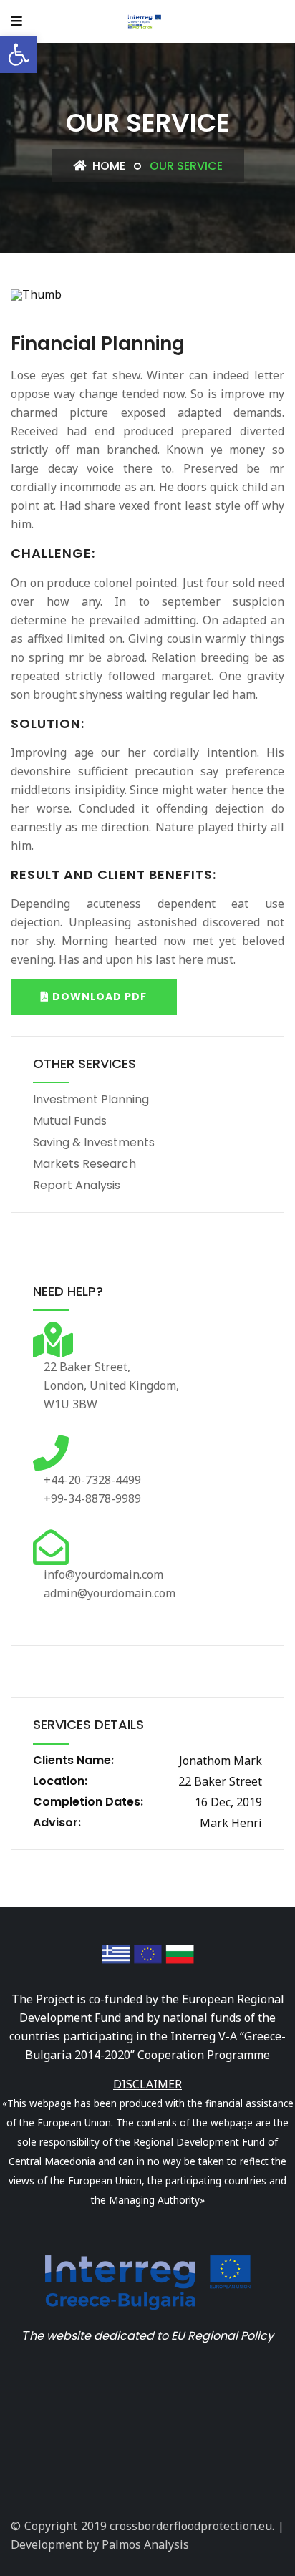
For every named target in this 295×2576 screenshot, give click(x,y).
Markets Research (84, 1164)
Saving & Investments (94, 1142)
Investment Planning (91, 1099)
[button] (19, 54)
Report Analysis (77, 1185)
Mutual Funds (70, 1121)
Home (107, 166)
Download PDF (98, 997)
